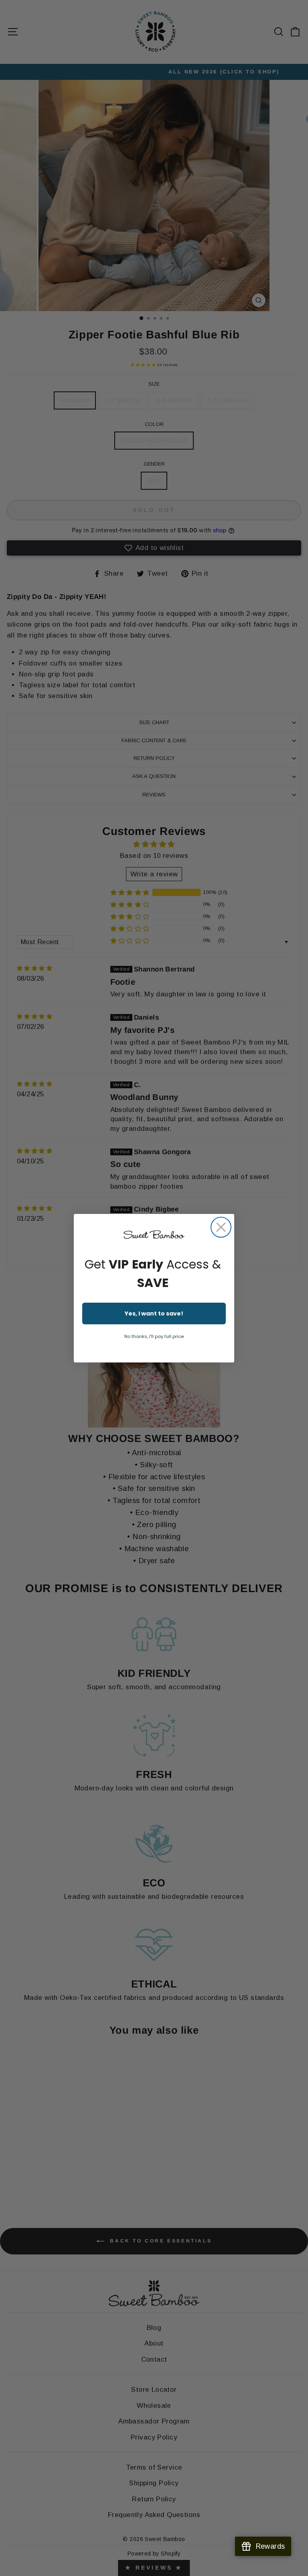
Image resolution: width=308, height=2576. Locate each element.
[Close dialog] (221, 1227)
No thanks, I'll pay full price (154, 1336)
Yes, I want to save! (154, 1313)
